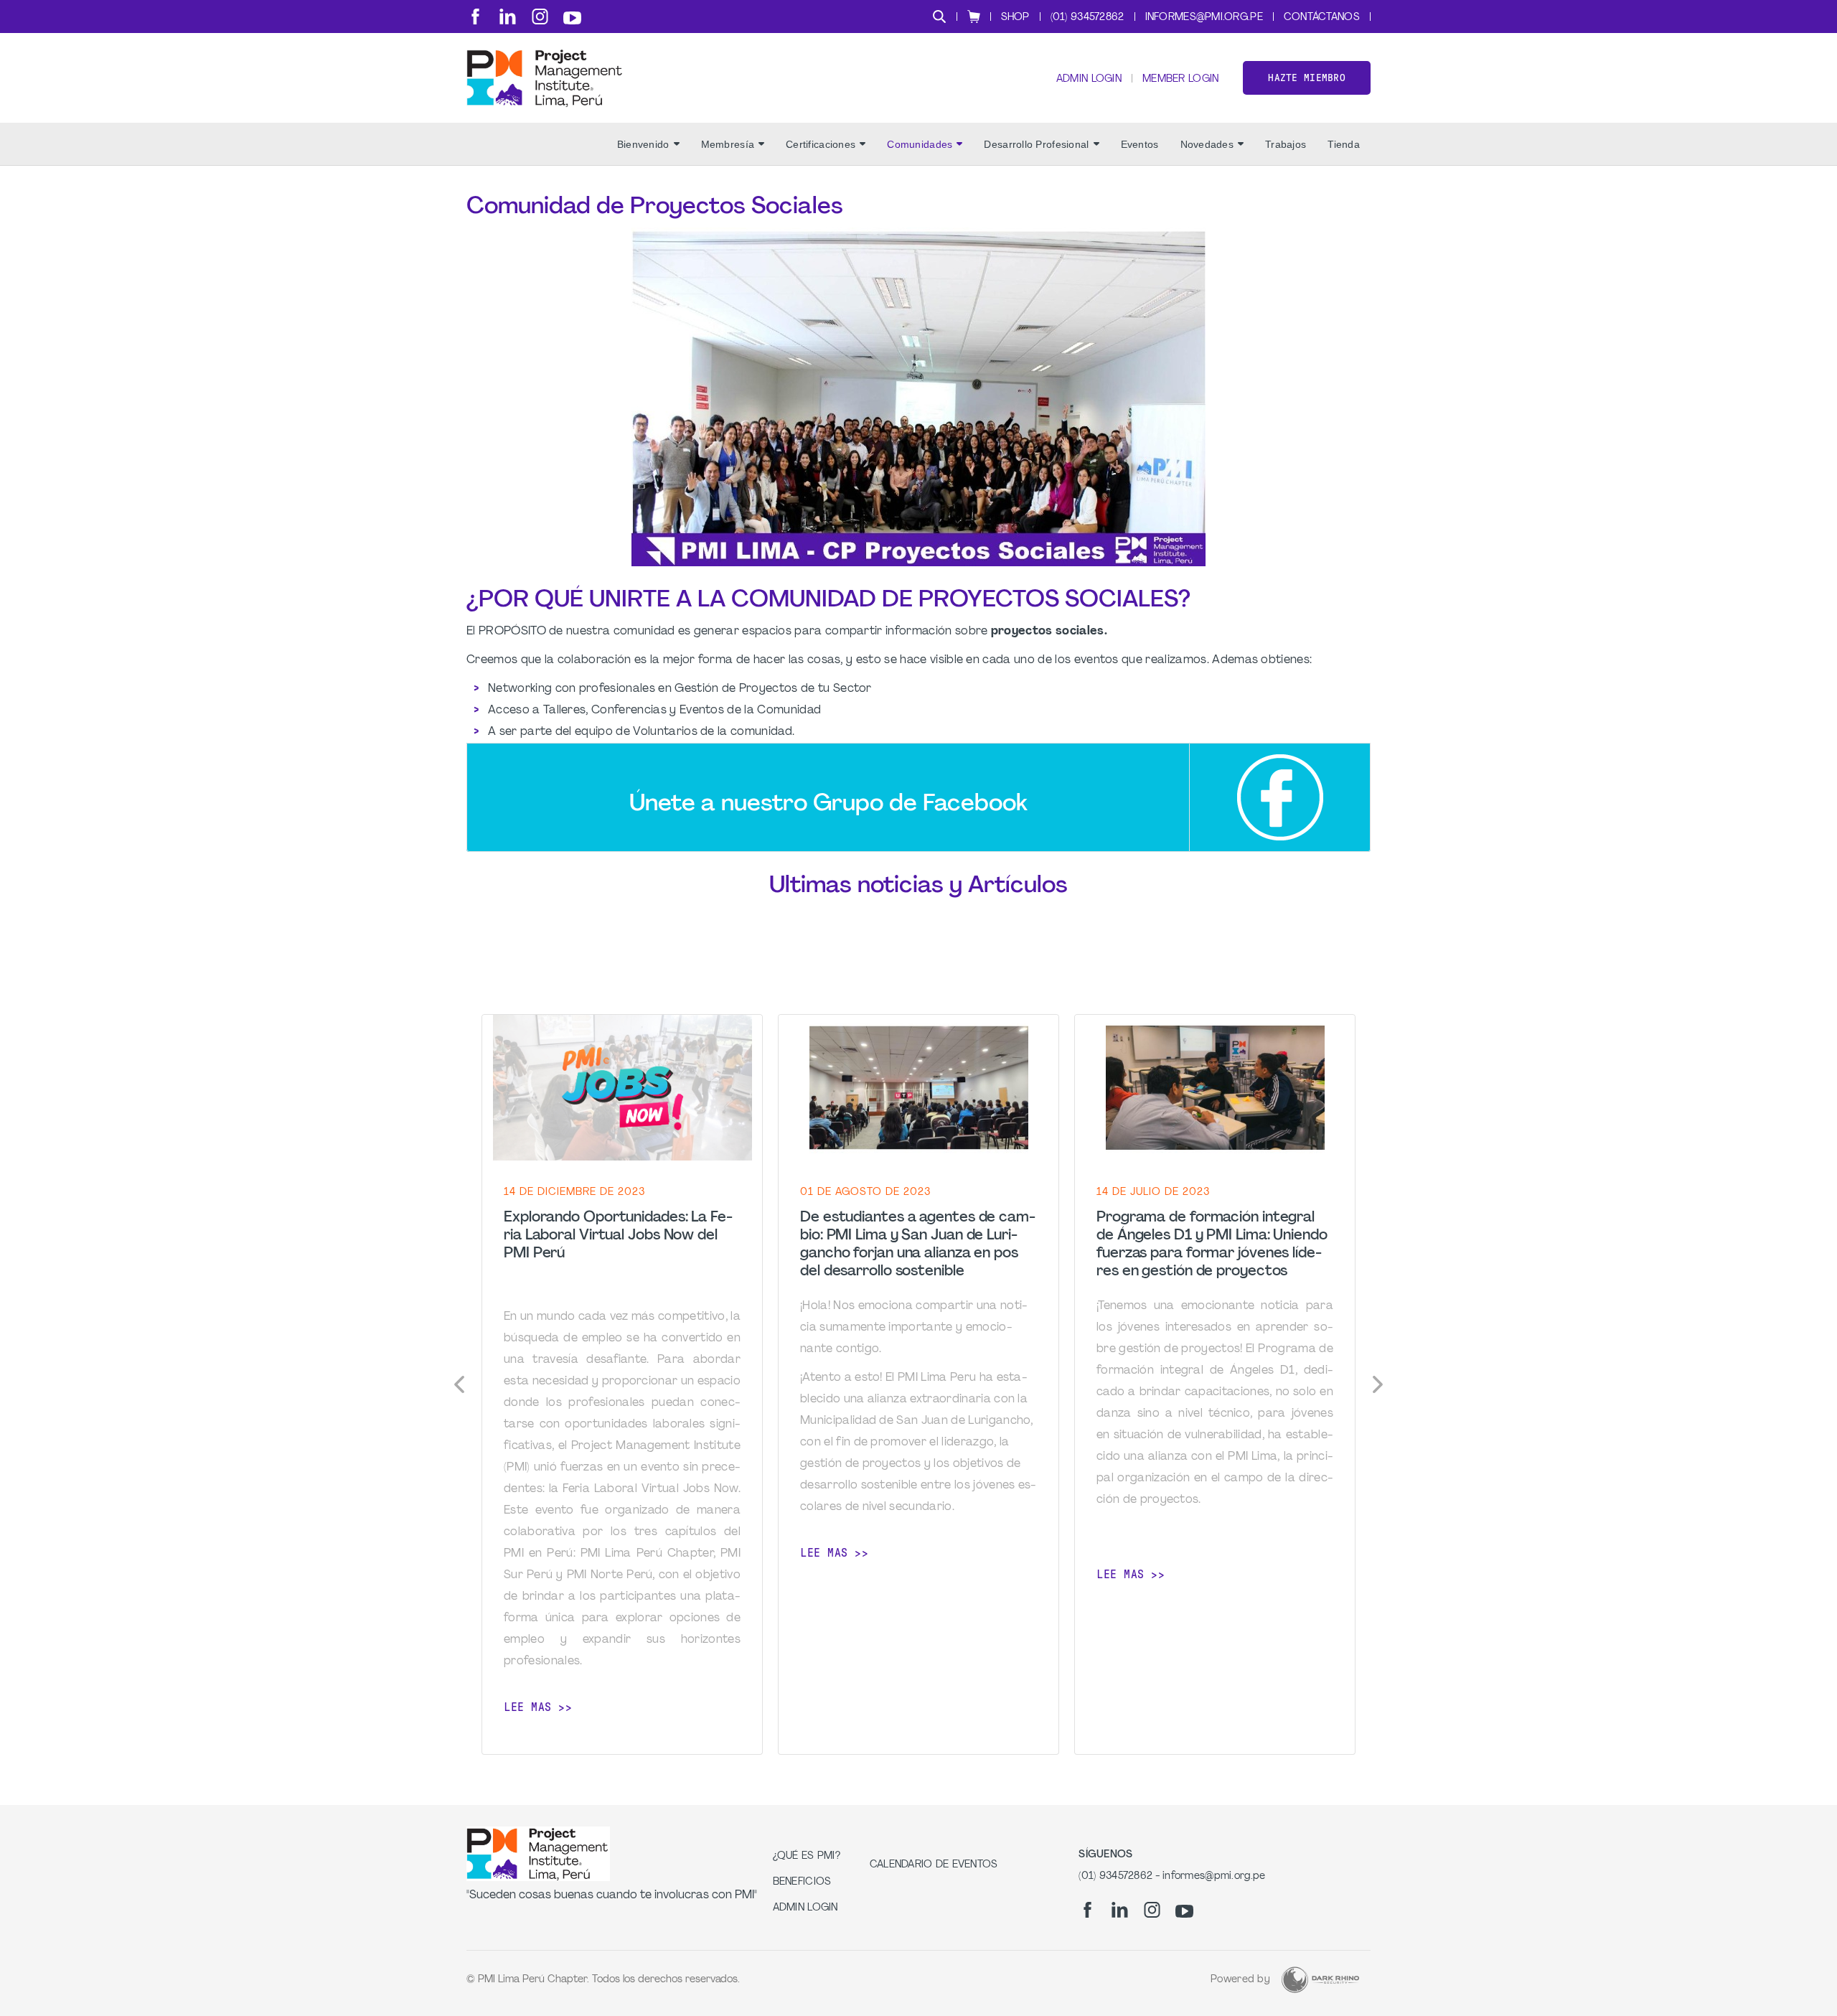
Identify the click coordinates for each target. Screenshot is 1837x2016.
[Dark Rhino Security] (1320, 1980)
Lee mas (528, 1707)
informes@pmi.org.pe (1204, 18)
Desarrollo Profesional (1036, 144)
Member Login (1180, 79)
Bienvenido (643, 144)
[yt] (572, 18)
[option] (622, 1385)
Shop (1015, 18)
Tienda (1344, 144)
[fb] (475, 17)
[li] (508, 17)
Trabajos (1286, 144)
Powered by (1240, 1980)
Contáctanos (1322, 18)
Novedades (1207, 144)
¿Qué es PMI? (807, 1856)
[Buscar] (939, 17)
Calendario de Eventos (934, 1865)
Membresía (728, 144)
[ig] (540, 17)
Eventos (1140, 144)
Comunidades (920, 144)
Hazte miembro (1307, 78)
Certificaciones (821, 144)
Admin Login (1089, 79)
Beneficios (802, 1882)
